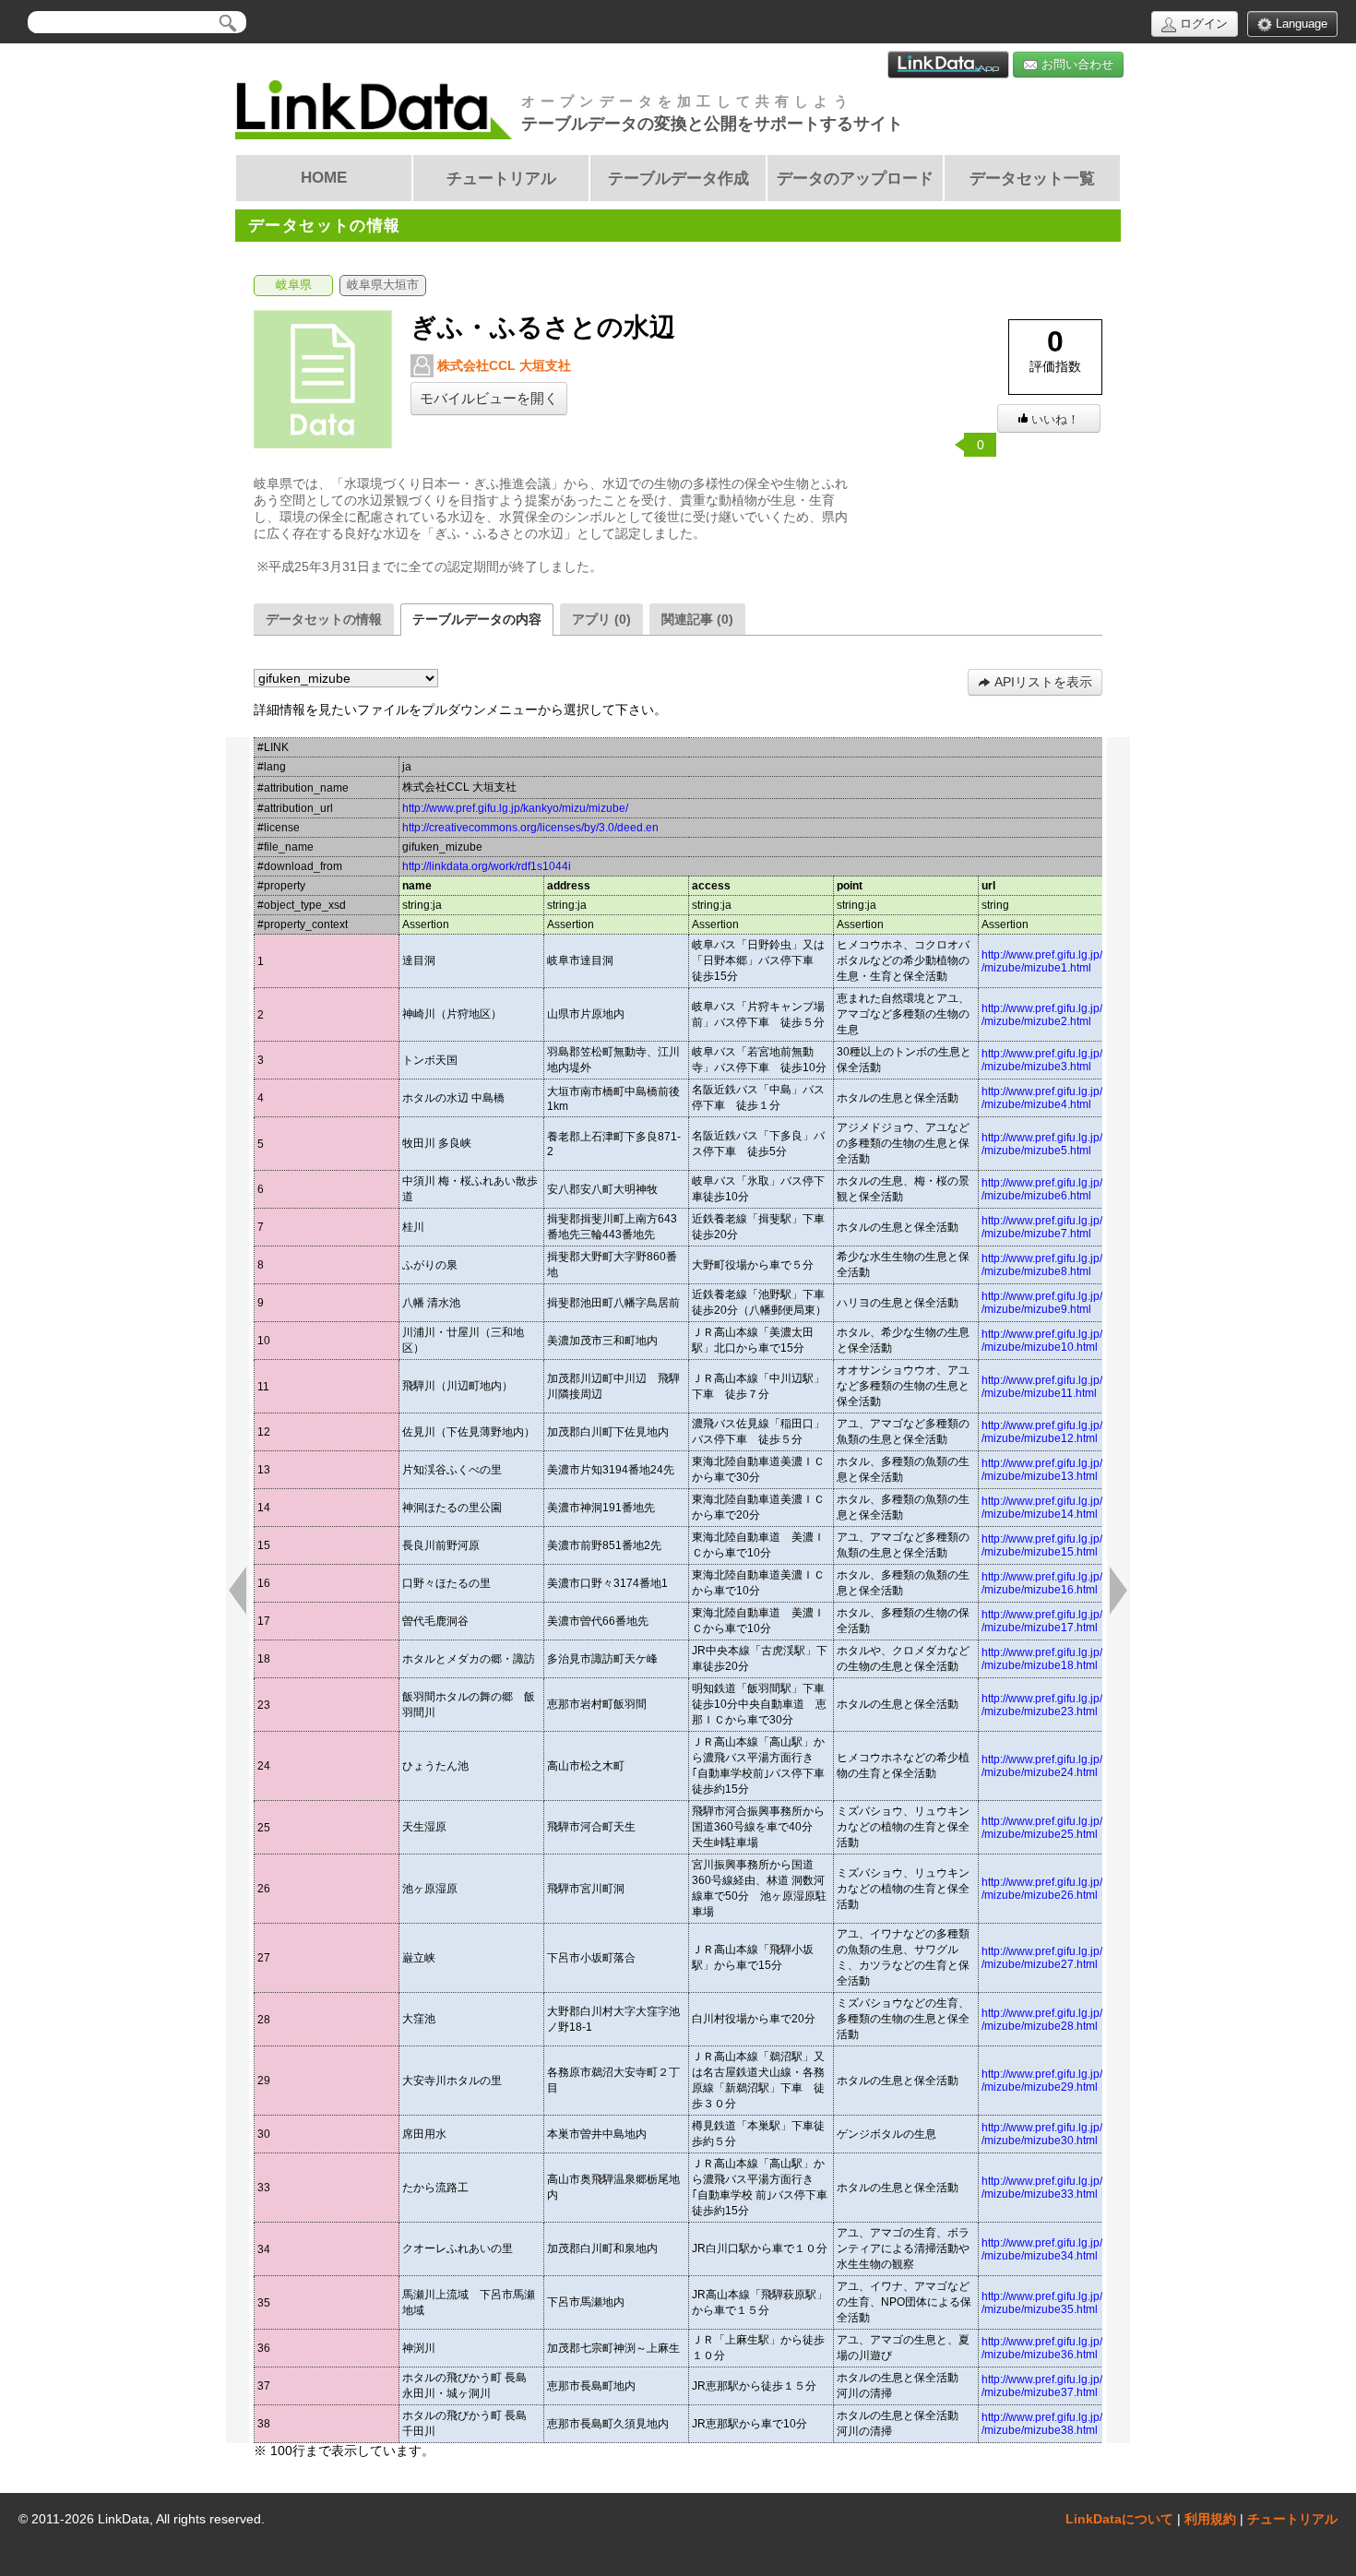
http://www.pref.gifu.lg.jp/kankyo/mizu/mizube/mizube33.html (1073, 2188)
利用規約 (1210, 2519)
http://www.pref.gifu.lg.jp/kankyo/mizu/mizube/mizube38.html (1073, 2424)
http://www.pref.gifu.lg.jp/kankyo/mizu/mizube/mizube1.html (1073, 961)
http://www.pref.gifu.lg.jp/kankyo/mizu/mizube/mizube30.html (1073, 2134)
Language (1300, 24)
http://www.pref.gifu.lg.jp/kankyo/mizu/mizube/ (515, 808)
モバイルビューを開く (489, 399)
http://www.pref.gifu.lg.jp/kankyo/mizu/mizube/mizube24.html (1073, 1766)
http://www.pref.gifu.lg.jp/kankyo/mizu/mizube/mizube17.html (1073, 1621)
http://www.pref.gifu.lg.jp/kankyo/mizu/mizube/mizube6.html (1073, 1189)
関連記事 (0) (697, 619)
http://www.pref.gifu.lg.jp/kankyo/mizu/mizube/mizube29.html (1073, 2081)
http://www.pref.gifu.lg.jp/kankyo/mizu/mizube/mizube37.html (1073, 2386)
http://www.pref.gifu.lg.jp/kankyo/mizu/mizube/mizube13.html (1073, 1470)
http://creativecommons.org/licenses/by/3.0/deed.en (530, 828)
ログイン (1202, 24)
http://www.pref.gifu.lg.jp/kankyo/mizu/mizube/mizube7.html (1073, 1227)
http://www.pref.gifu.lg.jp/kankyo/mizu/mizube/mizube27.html (1073, 1958)
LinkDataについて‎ (1119, 2519)
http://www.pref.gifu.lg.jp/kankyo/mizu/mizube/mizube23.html (1073, 1705)
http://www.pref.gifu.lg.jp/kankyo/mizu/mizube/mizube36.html (1073, 2348)
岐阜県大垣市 (383, 285)
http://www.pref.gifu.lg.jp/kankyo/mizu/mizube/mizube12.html (1073, 1432)
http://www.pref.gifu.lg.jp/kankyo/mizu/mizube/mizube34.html (1073, 2249)
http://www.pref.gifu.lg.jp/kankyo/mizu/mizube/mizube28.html (1073, 2020)
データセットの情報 (324, 619)
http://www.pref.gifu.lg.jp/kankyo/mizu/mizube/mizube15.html (1073, 1545)
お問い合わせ (1076, 64)
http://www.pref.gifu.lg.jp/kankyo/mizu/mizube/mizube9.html (1073, 1303)
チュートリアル (1292, 2519)
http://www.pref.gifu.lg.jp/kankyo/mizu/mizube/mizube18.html (1073, 1659)
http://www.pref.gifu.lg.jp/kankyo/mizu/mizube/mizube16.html (1073, 1583)
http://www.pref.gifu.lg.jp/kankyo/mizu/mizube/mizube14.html (1073, 1508)
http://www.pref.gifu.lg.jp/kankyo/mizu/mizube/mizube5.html (1073, 1144)
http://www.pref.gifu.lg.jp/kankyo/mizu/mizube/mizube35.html (1073, 2303)
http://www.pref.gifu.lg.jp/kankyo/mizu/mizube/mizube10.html (1073, 1341)
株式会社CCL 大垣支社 (502, 365)
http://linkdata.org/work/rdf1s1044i (487, 866)
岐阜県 (294, 285)
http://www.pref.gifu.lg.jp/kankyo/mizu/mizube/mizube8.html (1073, 1265)
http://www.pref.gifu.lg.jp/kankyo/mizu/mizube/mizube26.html (1073, 1889)
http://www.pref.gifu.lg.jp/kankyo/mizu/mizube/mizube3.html (1073, 1060)
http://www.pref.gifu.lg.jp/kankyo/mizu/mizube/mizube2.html (1073, 1015)
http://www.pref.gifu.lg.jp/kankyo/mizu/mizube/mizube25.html (1073, 1828)
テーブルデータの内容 (477, 619)
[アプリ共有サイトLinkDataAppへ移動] (948, 65)
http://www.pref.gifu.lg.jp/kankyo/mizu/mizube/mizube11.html (1073, 1387)
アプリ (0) (601, 619)
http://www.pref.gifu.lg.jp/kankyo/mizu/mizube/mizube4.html (1073, 1098)
